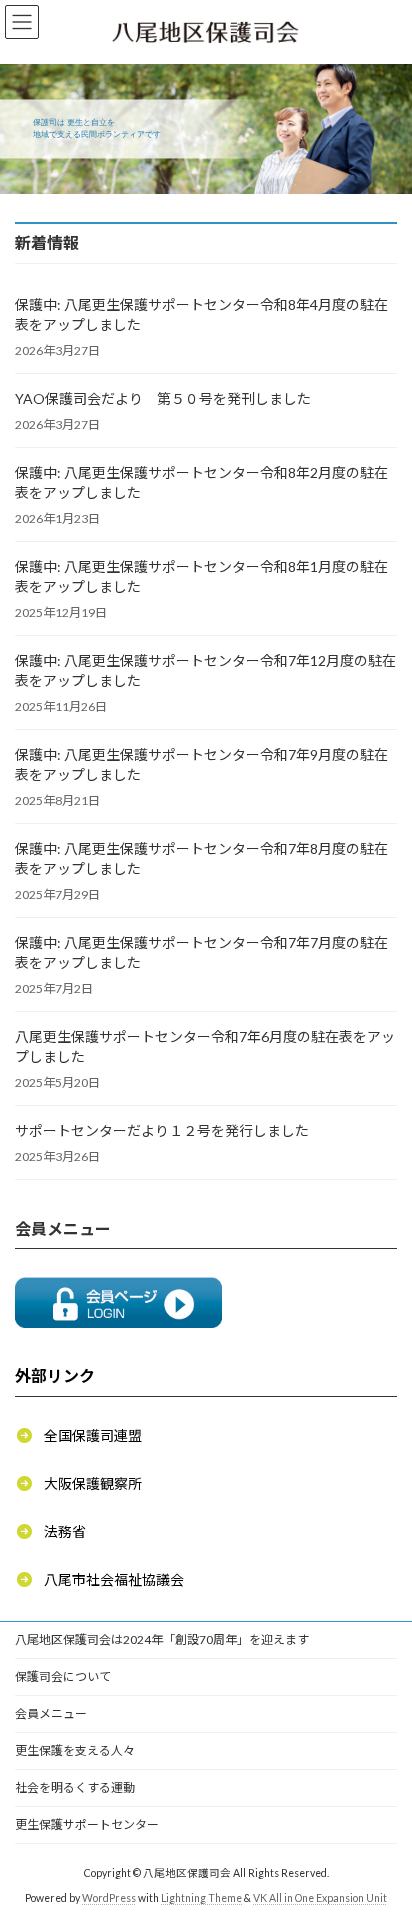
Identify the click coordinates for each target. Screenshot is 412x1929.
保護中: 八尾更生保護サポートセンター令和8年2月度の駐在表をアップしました (201, 482)
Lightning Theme (201, 1898)
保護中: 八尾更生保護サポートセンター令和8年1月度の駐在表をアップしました (201, 576)
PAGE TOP (382, 1850)
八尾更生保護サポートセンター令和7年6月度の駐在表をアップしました (205, 1046)
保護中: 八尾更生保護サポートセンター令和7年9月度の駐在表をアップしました (201, 764)
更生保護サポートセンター (87, 1824)
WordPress (109, 1898)
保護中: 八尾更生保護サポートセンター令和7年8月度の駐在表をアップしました (201, 858)
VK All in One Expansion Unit (320, 1898)
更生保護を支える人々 (75, 1750)
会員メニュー (51, 1713)
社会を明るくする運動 (75, 1787)
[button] (78, 1434)
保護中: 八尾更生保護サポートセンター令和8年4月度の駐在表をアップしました (201, 314)
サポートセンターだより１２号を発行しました (162, 1130)
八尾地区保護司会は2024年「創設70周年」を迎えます (162, 1639)
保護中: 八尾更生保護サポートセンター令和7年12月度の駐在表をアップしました (205, 670)
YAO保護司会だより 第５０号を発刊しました (163, 398)
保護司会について (63, 1676)
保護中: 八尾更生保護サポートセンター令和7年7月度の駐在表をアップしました (201, 952)
